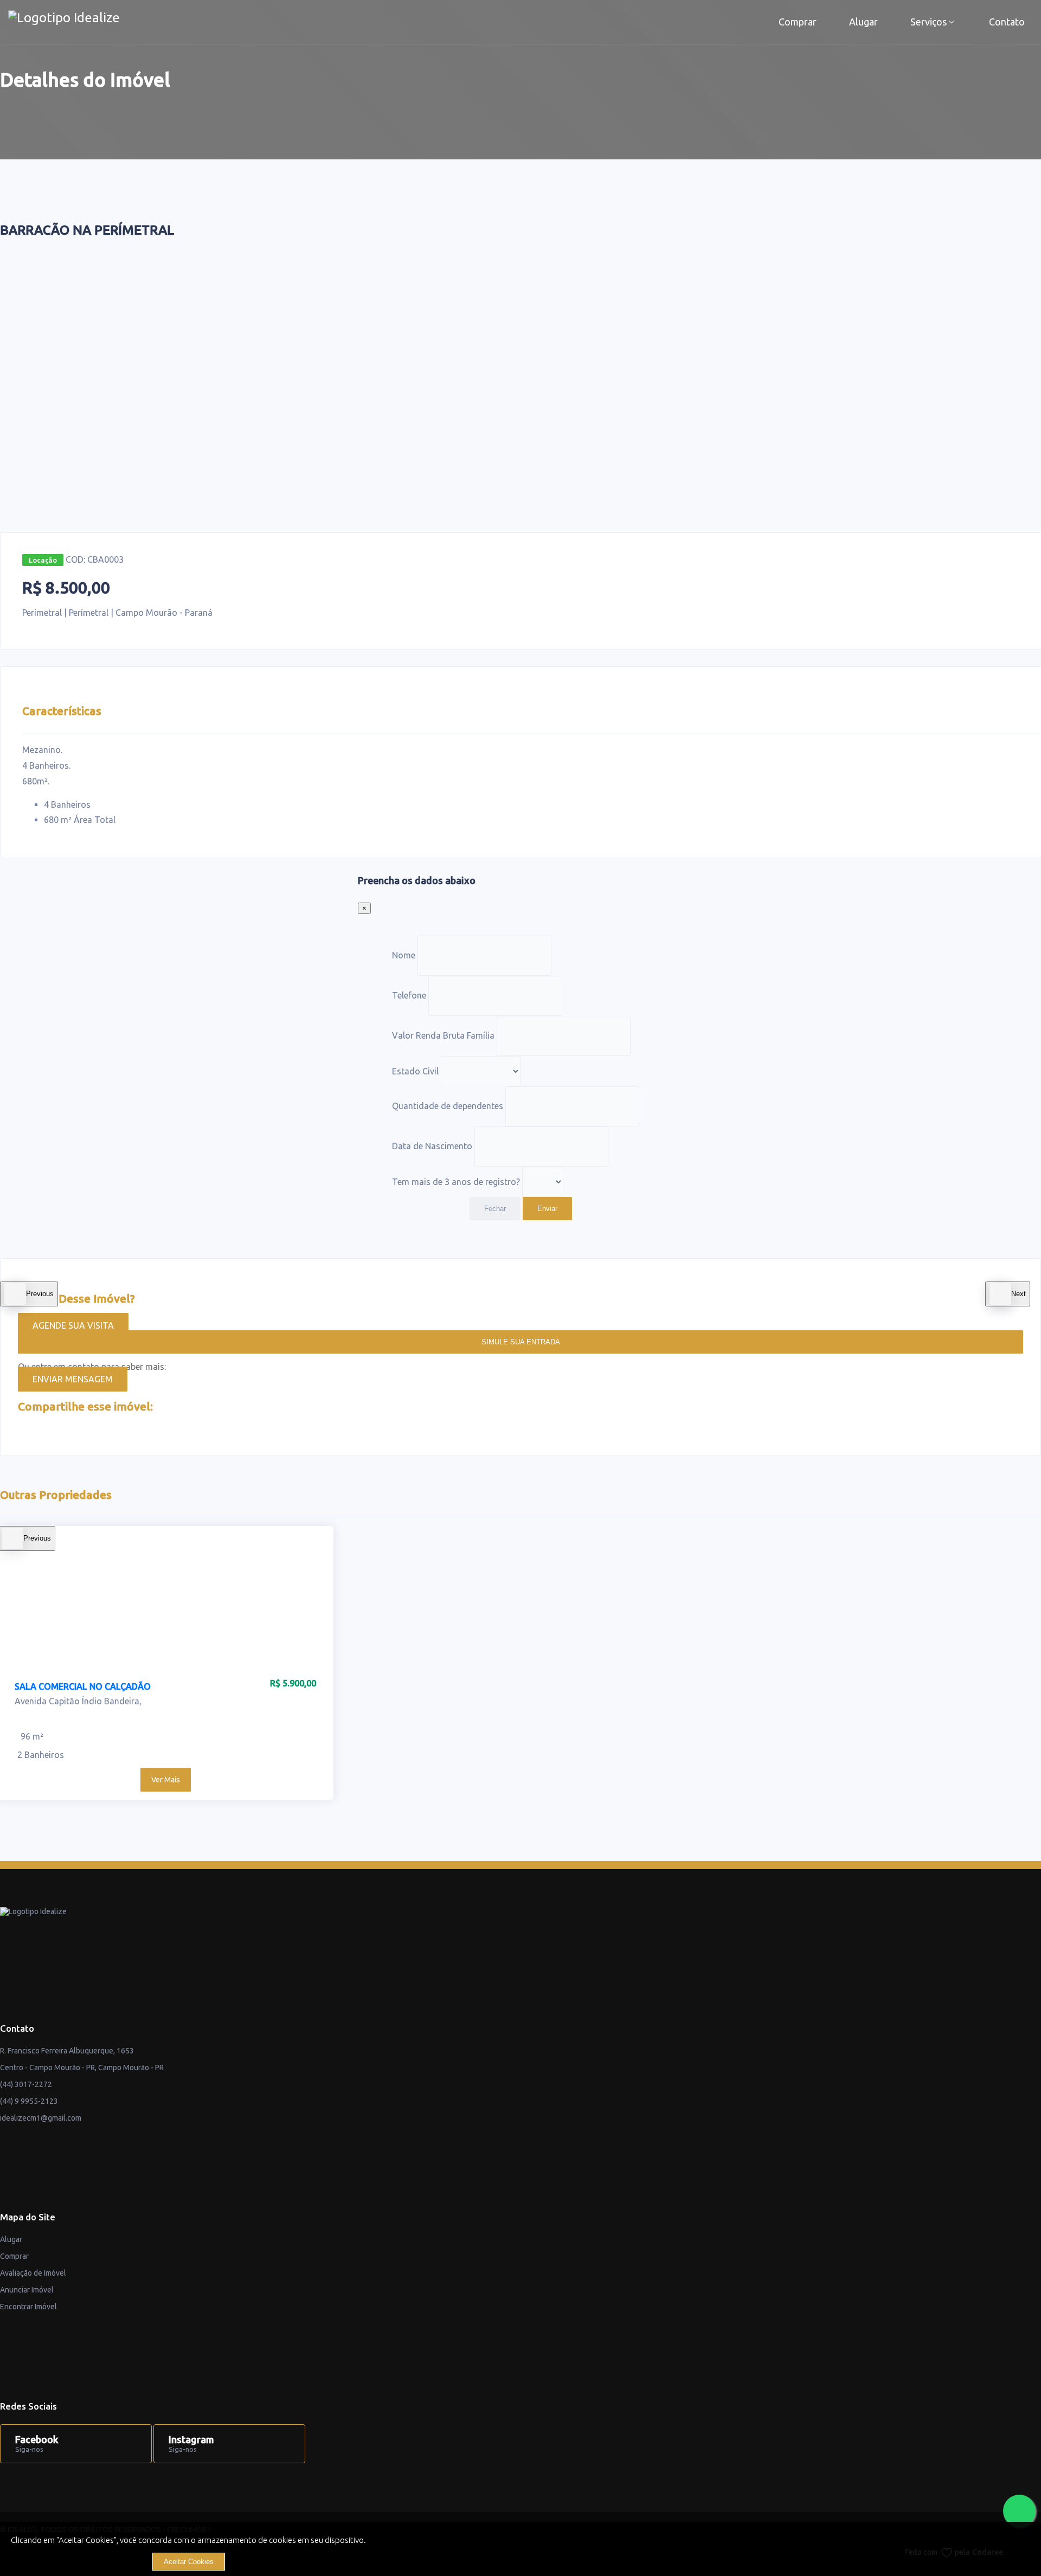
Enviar (547, 1209)
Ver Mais (166, 1780)
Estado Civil (415, 1071)
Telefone (409, 995)
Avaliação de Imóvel (33, 2273)
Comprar (798, 22)
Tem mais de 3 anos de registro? (456, 1181)
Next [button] (1018, 1294)
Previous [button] (40, 1294)
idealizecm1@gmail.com (41, 2118)
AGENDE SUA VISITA (73, 1325)
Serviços (928, 22)
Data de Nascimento (432, 1146)
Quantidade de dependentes (448, 1106)
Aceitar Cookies (189, 2562)
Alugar (863, 22)
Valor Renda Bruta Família (443, 1035)
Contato (1007, 22)
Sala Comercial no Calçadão (83, 1686)
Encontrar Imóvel (28, 2307)
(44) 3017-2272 (26, 2084)
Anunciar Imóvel (27, 2290)
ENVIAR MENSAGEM (73, 1379)
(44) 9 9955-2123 (29, 2101)
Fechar (495, 1209)
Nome (404, 955)
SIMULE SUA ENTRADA (521, 1342)
